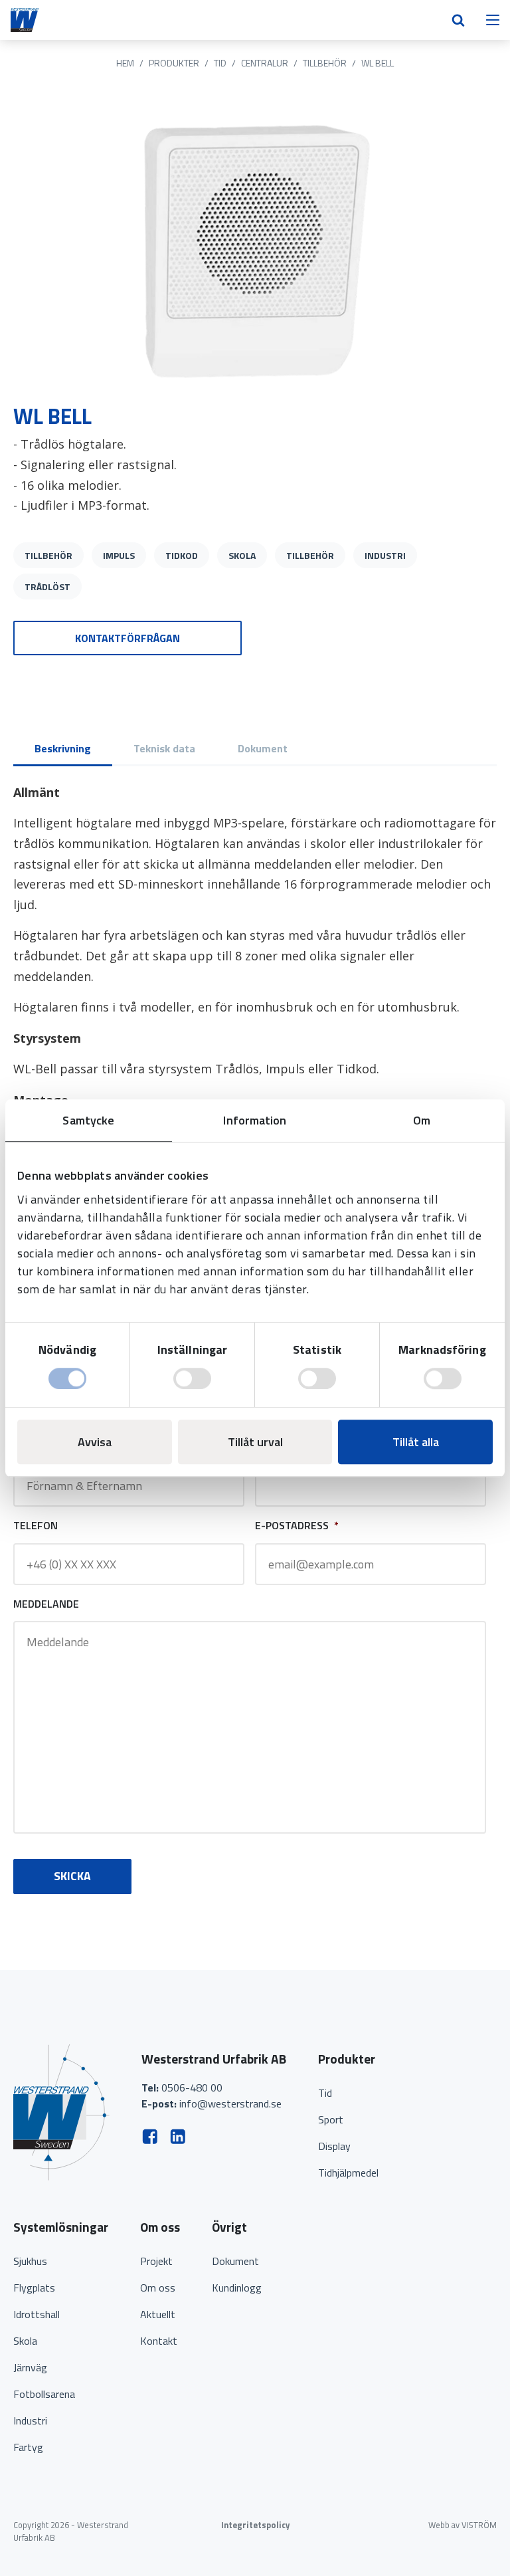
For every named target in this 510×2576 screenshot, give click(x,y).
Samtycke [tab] (88, 1120)
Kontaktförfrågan (127, 638)
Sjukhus (30, 2261)
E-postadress (297, 1526)
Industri (385, 555)
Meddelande (46, 1604)
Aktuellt (158, 2314)
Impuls (119, 555)
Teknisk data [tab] (164, 748)
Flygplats (34, 2288)
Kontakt (159, 2341)
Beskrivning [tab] (63, 748)
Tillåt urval (255, 1442)
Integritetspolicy (255, 2525)
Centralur (265, 63)
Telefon (36, 1526)
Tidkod (182, 555)
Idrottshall (37, 2314)
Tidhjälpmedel (348, 2173)
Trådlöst (47, 587)
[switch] (192, 1378)
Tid (220, 63)
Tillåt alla (416, 1442)
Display (334, 2146)
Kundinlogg (237, 2288)
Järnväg (30, 2367)
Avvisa (95, 1442)
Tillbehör (325, 63)
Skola (242, 555)
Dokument (235, 2261)
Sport (331, 2119)
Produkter (174, 63)
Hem (125, 63)
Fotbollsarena (44, 2394)
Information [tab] (255, 1120)
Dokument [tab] (263, 748)
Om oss (158, 2288)
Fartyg (28, 2447)
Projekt (156, 2261)
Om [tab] (422, 1120)
